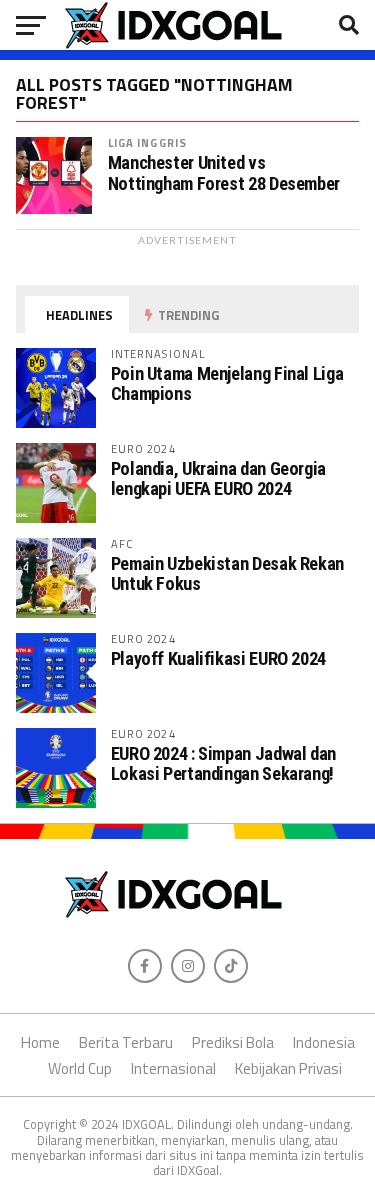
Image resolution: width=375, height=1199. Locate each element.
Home (40, 1042)
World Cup (80, 1068)
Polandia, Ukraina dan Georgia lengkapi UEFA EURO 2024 (218, 478)
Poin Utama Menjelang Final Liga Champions (227, 383)
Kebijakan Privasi (288, 1068)
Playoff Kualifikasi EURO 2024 (218, 658)
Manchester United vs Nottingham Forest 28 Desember (224, 173)
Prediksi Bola (233, 1042)
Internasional (173, 1068)
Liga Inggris (147, 142)
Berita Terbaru (126, 1042)
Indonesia (324, 1042)
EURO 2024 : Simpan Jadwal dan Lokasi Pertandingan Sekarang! (223, 763)
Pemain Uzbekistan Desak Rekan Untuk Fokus (227, 573)
